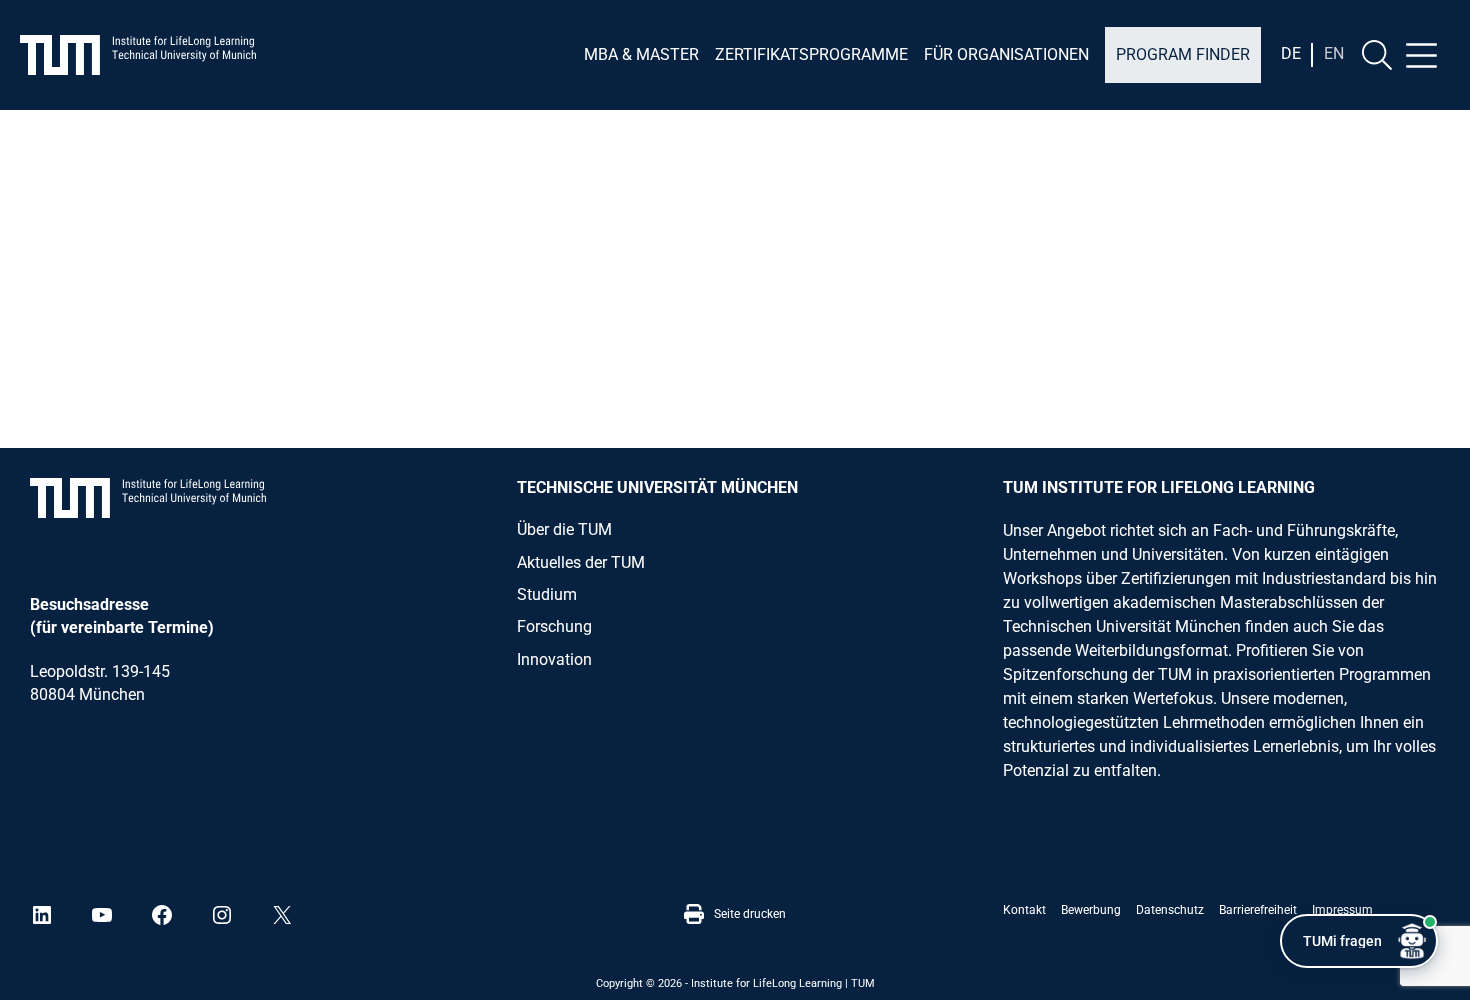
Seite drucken (750, 914)
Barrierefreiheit (1258, 910)
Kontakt (1024, 910)
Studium (547, 594)
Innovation (554, 659)
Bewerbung (1091, 910)
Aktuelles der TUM (581, 562)
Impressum (1342, 910)
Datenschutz (1170, 910)
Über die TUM (564, 529)
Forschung (554, 626)
